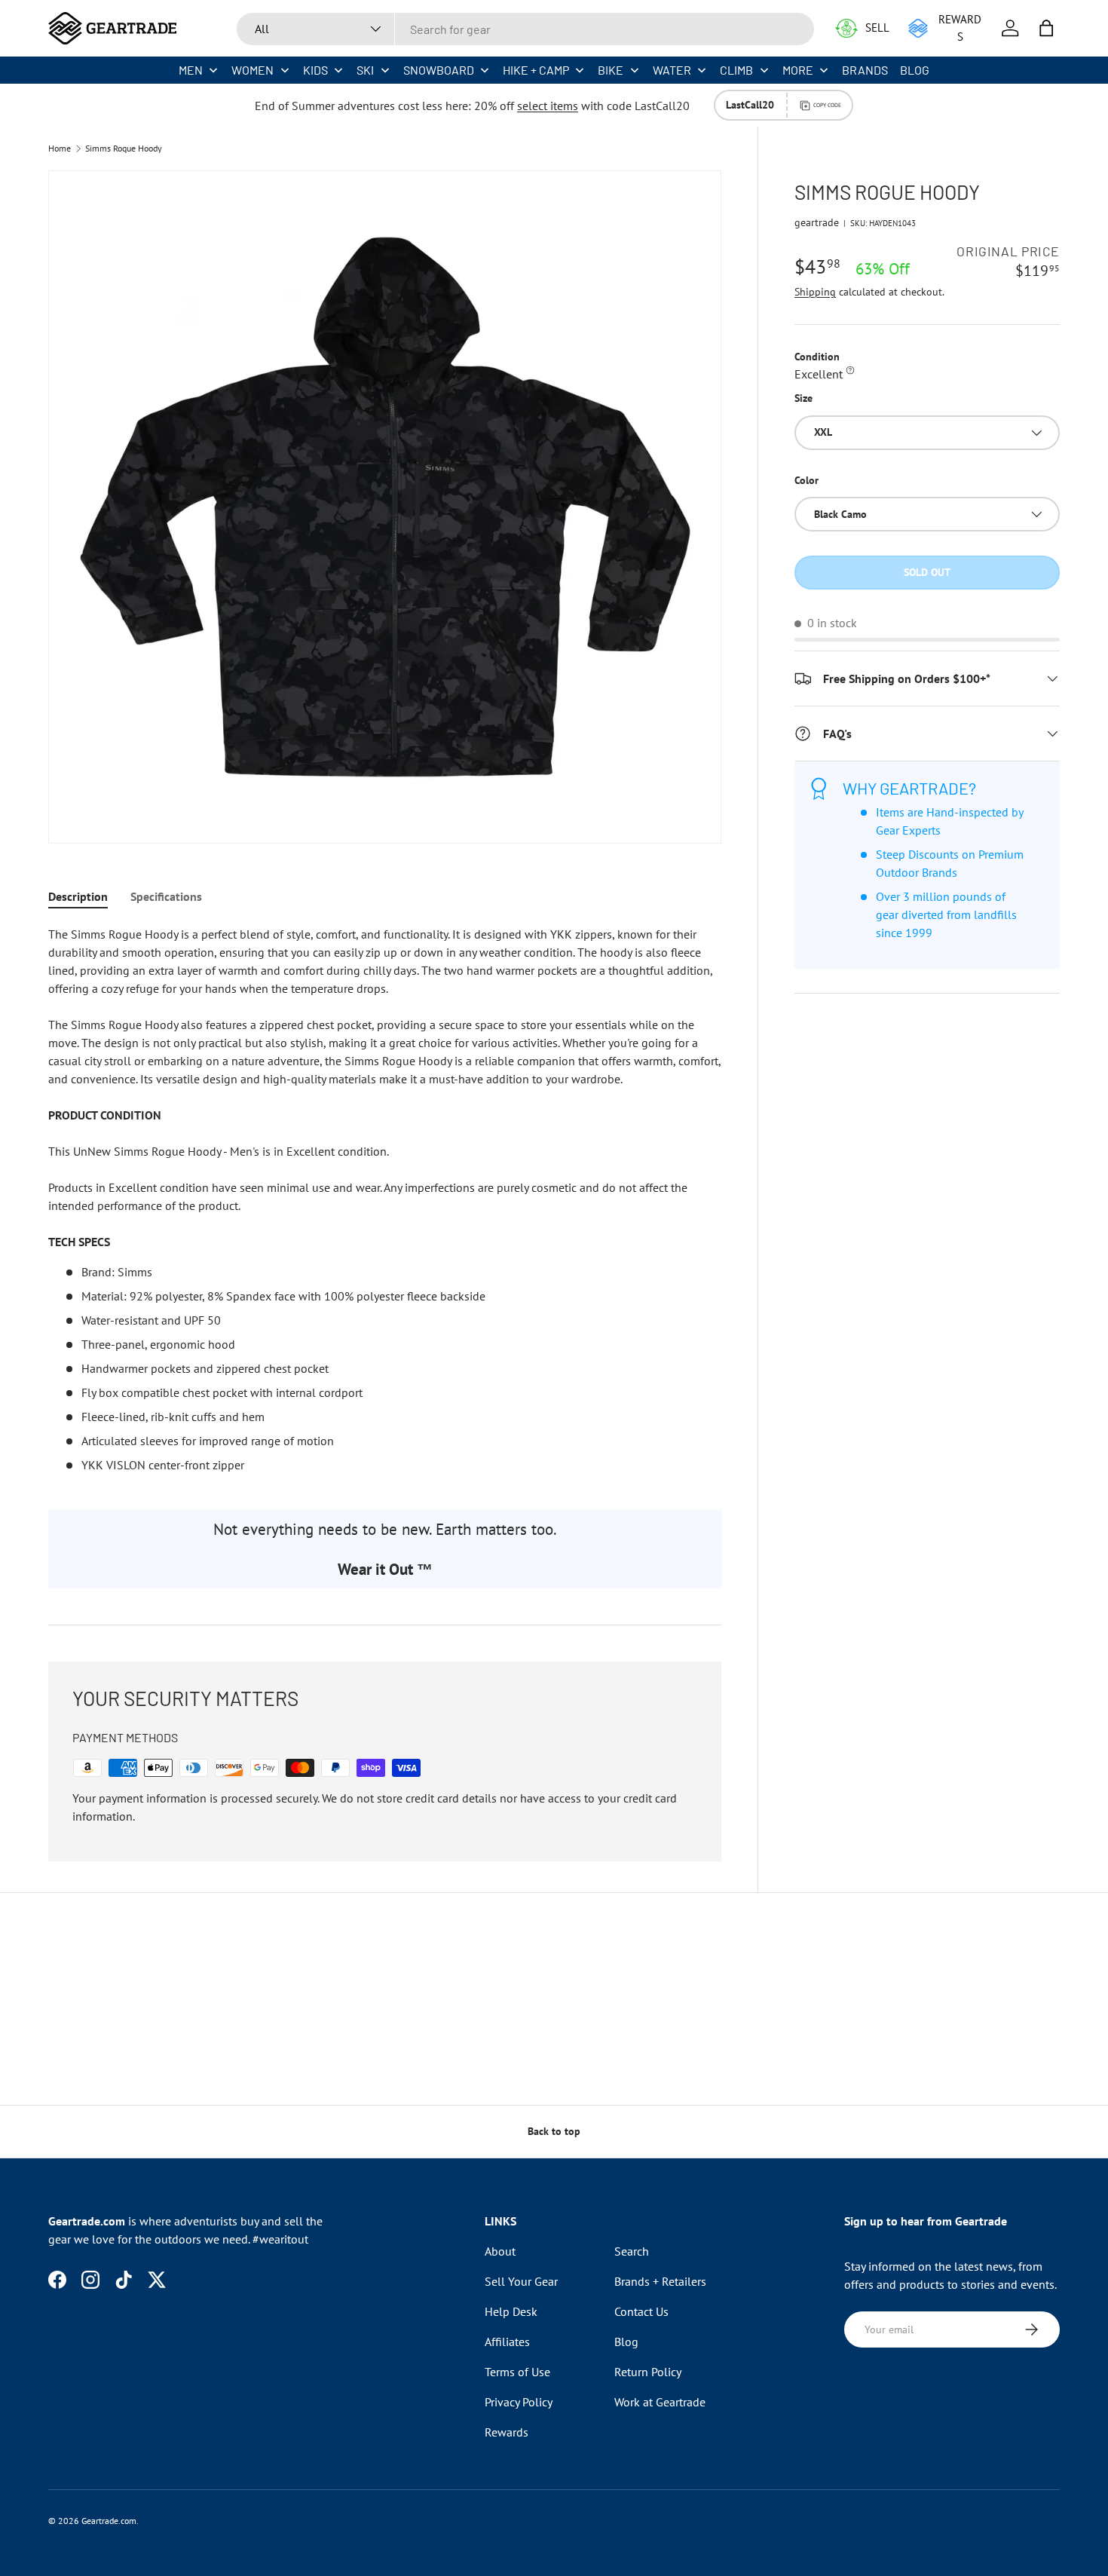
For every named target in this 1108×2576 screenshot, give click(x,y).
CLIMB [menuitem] (736, 70)
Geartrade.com (109, 2521)
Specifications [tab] (166, 896)
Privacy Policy (519, 2402)
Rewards (507, 2432)
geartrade (817, 222)
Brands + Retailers (660, 2281)
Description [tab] (78, 896)
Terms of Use (517, 2372)
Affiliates (507, 2342)
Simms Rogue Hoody (124, 149)
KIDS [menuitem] (315, 70)
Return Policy (648, 2372)
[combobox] (525, 29)
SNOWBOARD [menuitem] (439, 70)
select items (548, 106)
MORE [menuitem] (798, 70)
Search (632, 2251)
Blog (626, 2342)
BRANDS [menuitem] (865, 70)
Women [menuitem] (253, 70)
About (500, 2251)
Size (803, 399)
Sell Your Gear (521, 2281)
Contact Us (641, 2311)
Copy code (827, 105)
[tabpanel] (385, 1199)
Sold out (927, 572)
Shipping (815, 292)
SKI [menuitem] (365, 70)
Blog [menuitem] (915, 70)
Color (807, 480)
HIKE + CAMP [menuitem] (536, 70)
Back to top (554, 2131)
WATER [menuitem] (672, 70)
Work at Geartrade (660, 2402)
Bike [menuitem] (611, 70)
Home (60, 149)
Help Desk (511, 2311)
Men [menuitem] (191, 70)
